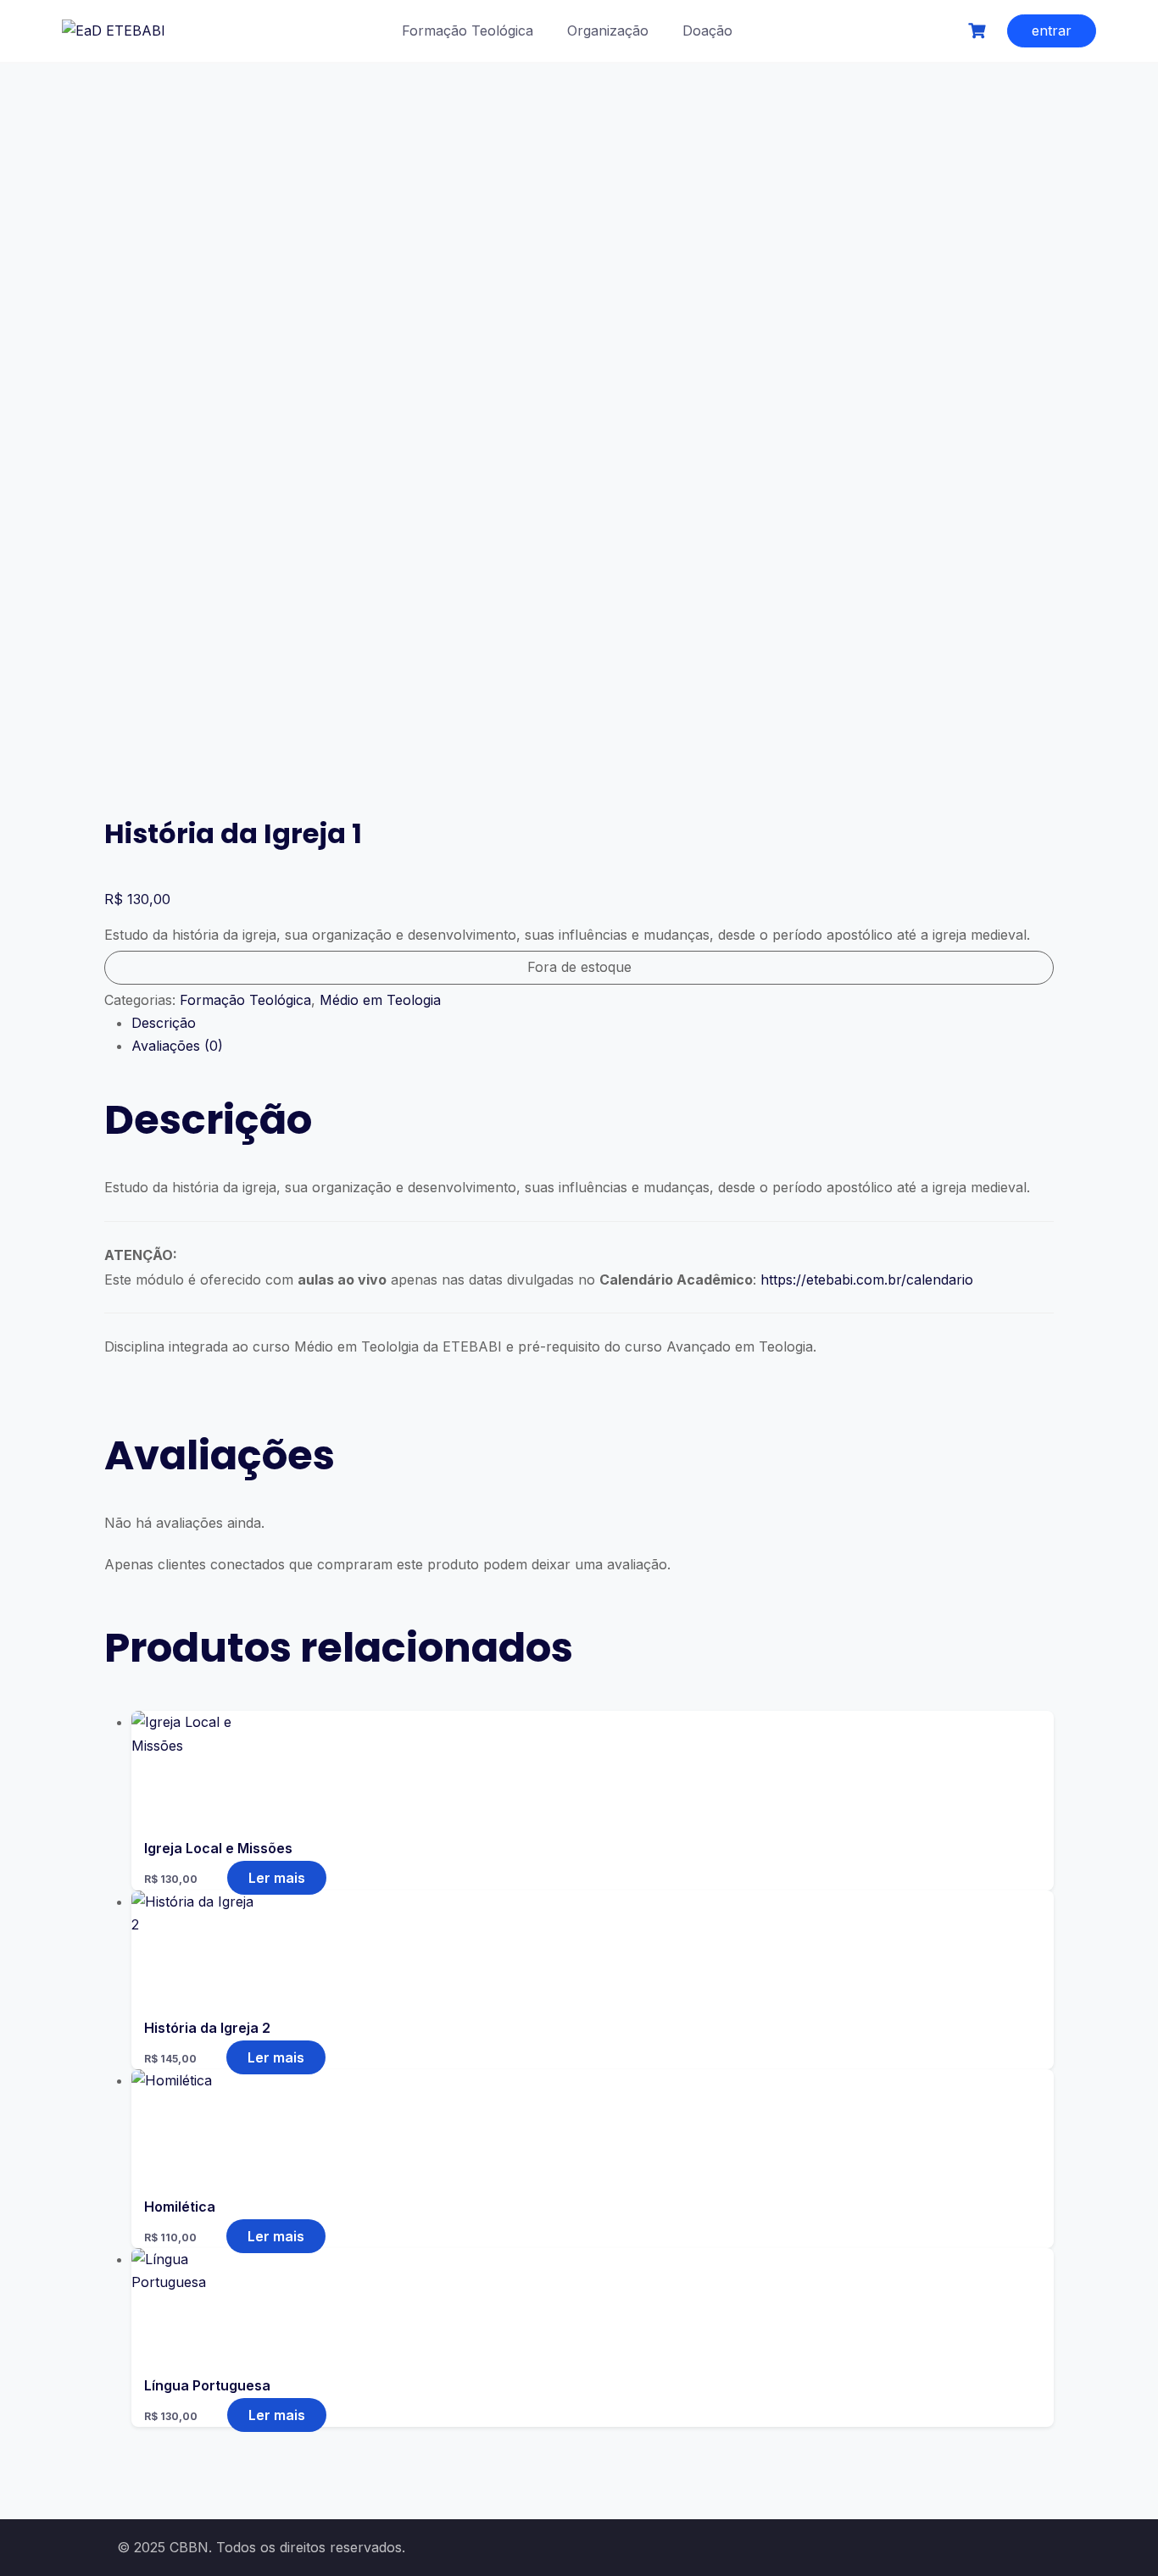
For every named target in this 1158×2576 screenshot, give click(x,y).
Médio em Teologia (380, 1000)
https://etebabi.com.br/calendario (867, 1280)
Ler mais (277, 1878)
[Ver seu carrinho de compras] (979, 31)
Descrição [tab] (164, 1023)
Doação (707, 31)
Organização (608, 31)
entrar (1052, 31)
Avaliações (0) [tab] (177, 1046)
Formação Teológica (468, 31)
